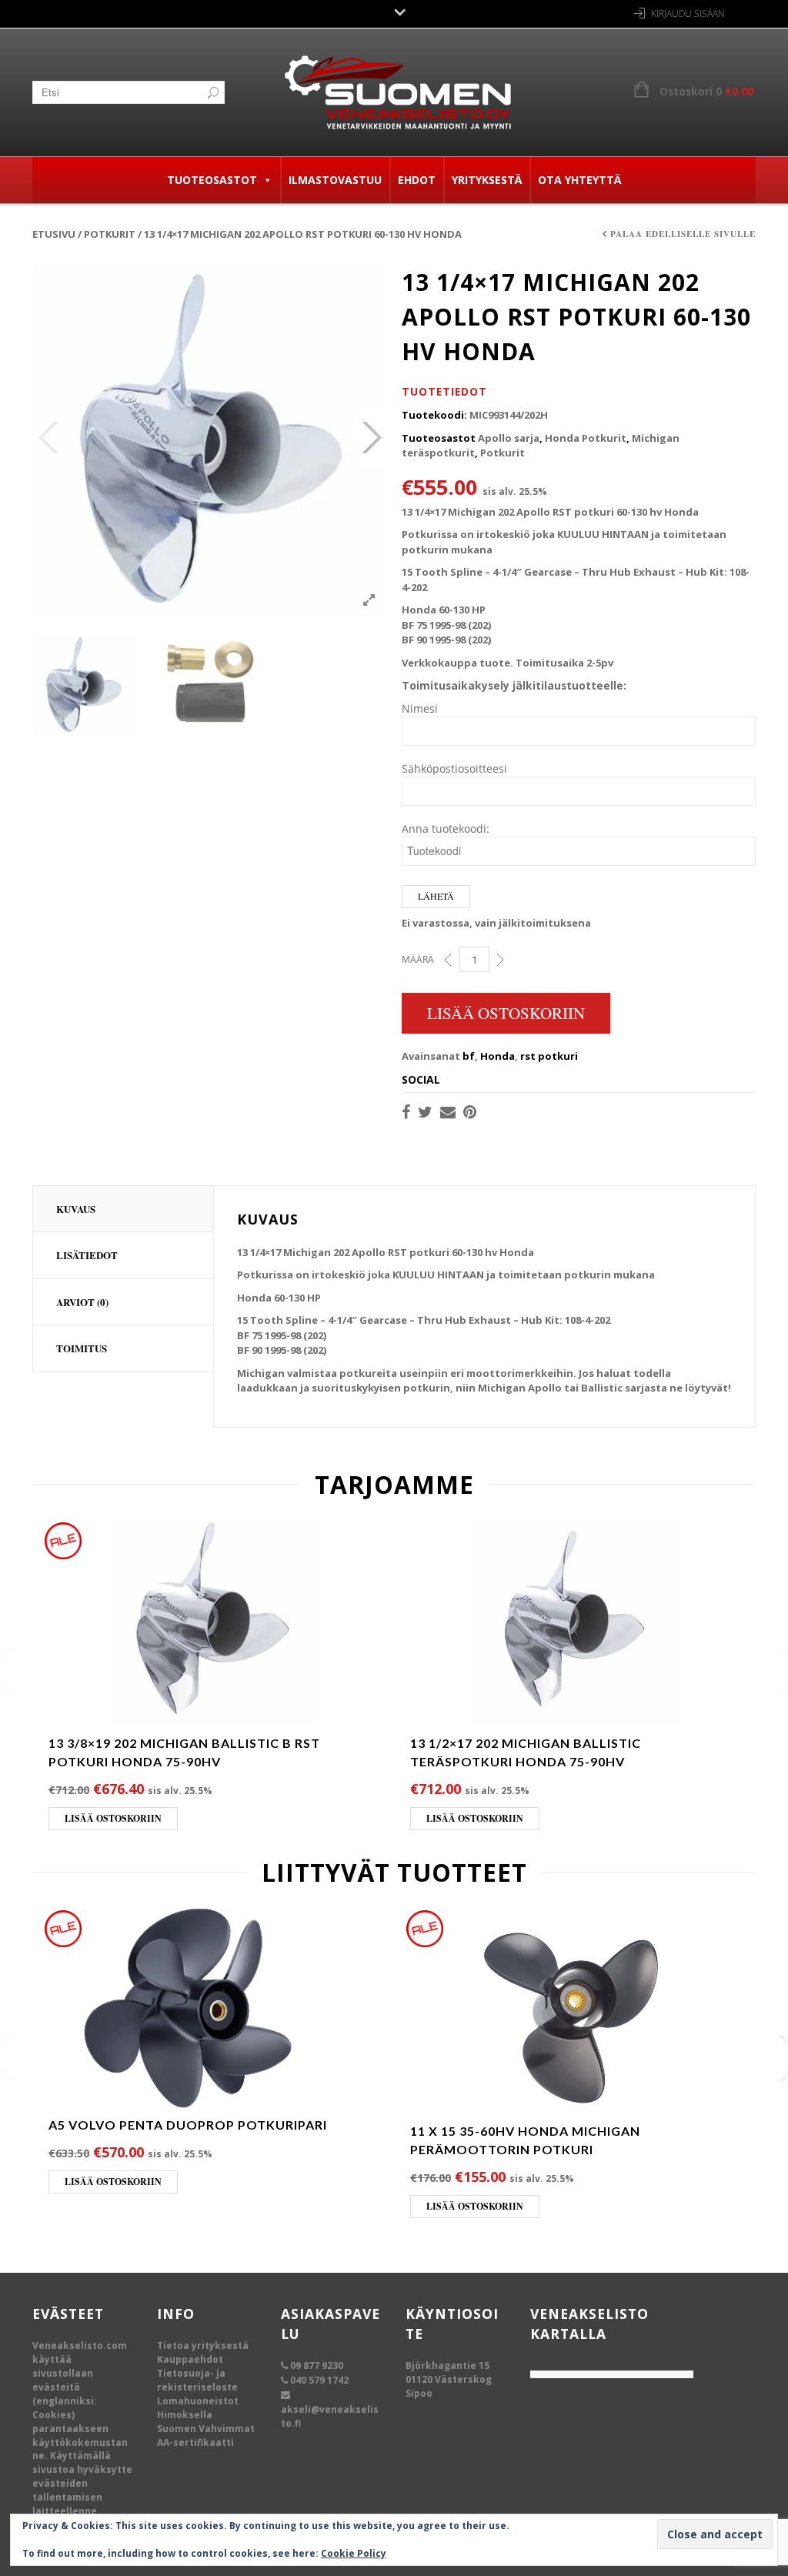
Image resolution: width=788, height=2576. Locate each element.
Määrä (418, 959)
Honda (498, 1056)
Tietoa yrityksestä (203, 2345)
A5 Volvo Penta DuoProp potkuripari (188, 2125)
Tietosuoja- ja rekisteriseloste (197, 2380)
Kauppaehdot (190, 2359)
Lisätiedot (87, 1255)
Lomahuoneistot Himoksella (198, 2408)
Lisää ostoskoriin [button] (113, 1818)
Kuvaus (76, 1209)
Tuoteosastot (212, 180)
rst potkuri (549, 1056)
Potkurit (110, 234)
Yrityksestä (487, 180)
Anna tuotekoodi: (446, 829)
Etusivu (54, 234)
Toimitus (82, 1348)
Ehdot (417, 180)
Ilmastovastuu (335, 180)
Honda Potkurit (586, 438)
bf (469, 1056)
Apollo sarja (509, 438)
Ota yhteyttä (579, 180)
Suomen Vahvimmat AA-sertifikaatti (206, 2436)
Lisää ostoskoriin (506, 1013)
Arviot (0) (82, 1302)
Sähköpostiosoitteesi (454, 768)
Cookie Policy (354, 2553)
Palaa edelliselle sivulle (683, 234)
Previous (48, 438)
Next (371, 438)
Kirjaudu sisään (688, 13)
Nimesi (420, 708)
